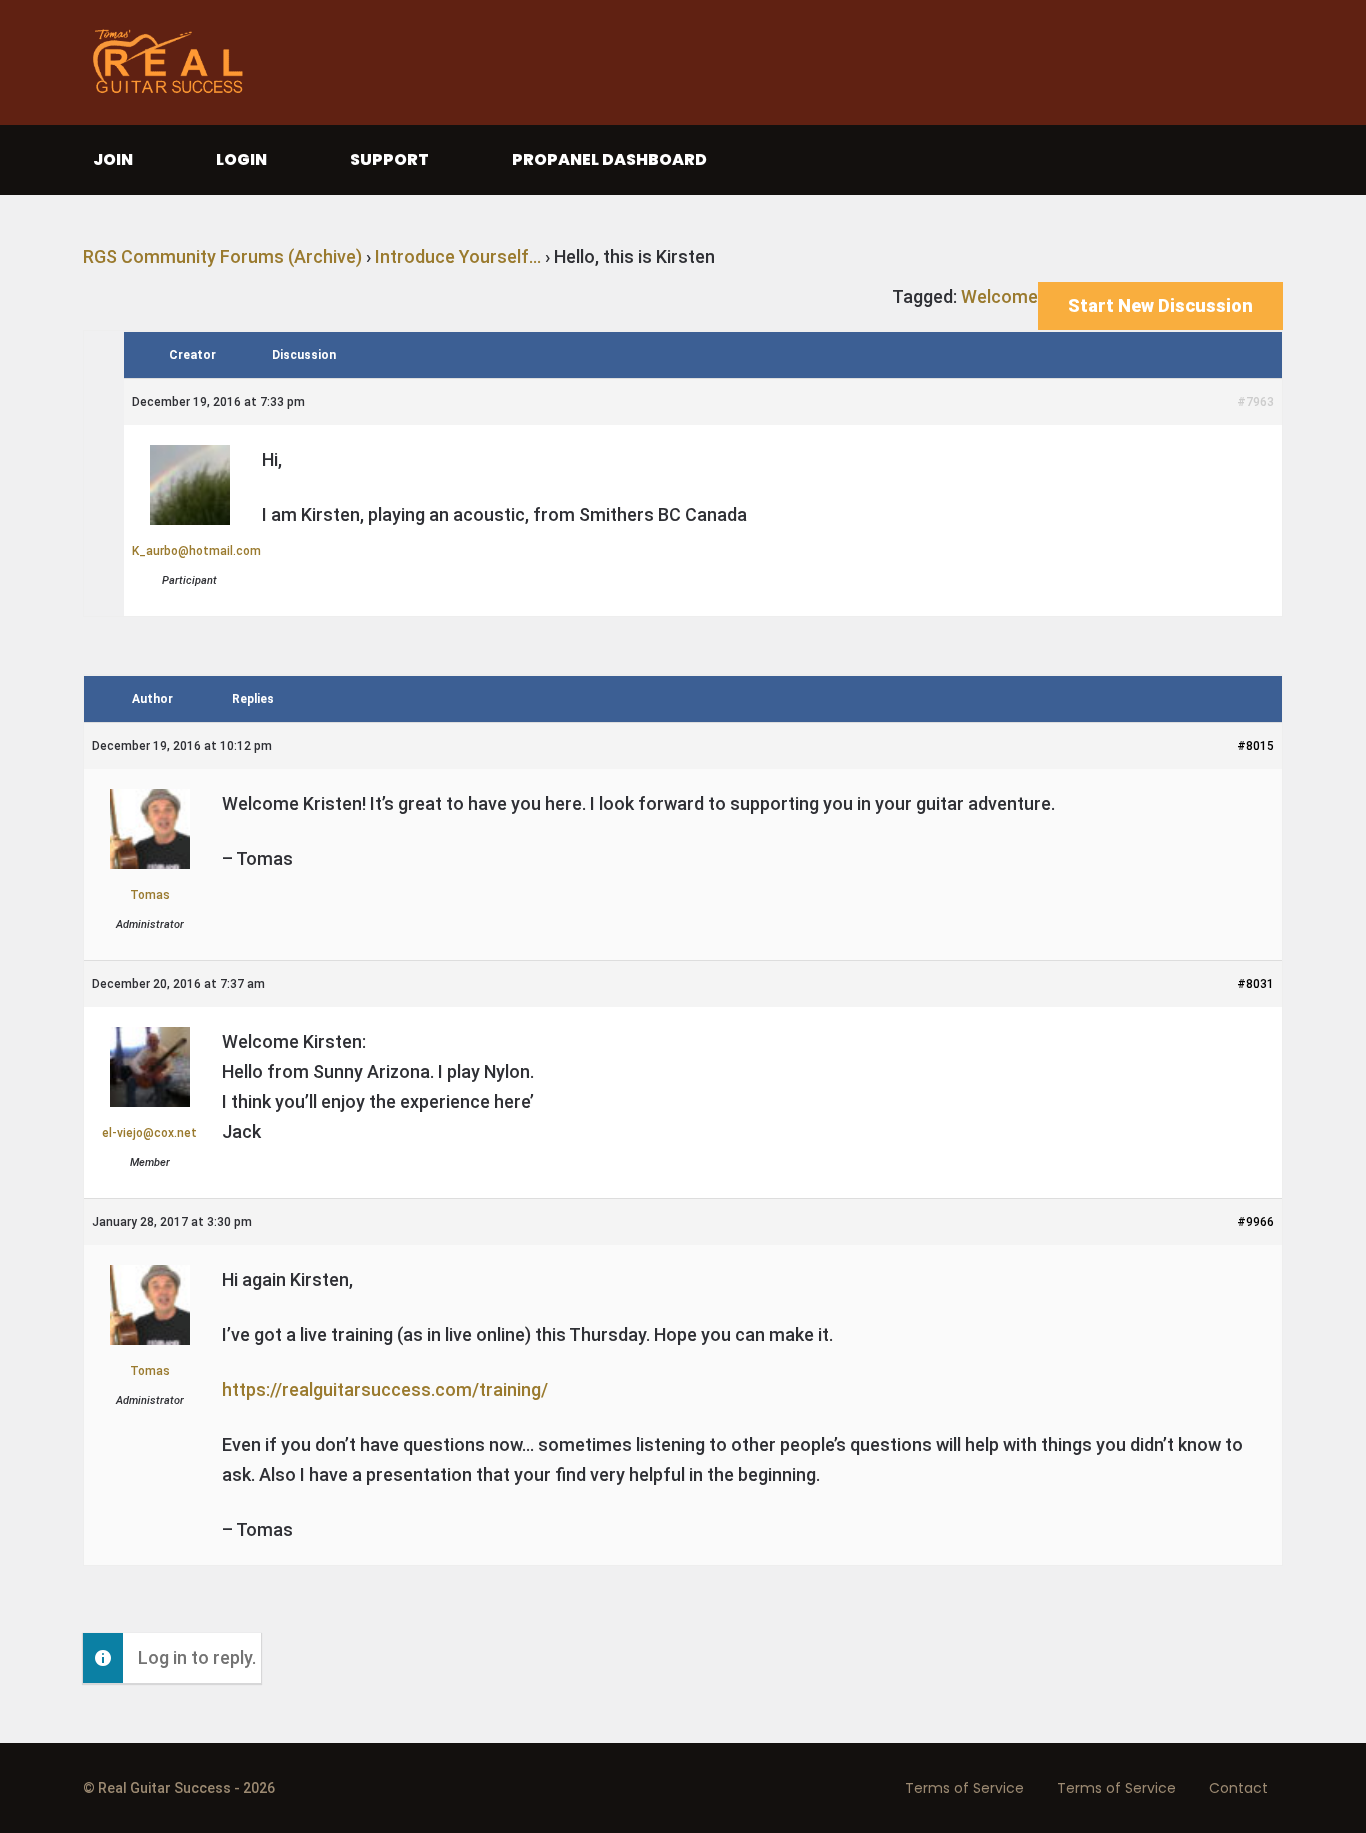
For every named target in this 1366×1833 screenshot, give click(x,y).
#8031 (1255, 984)
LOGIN (241, 159)
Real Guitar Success (173, 62)
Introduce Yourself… (458, 256)
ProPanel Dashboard (609, 159)
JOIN (113, 159)
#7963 (1255, 402)
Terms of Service (964, 1788)
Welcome (999, 296)
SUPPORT (389, 159)
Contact (1238, 1788)
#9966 (1255, 1222)
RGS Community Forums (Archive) (222, 256)
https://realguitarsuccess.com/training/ (385, 1389)
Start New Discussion (1160, 305)
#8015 (1255, 746)
